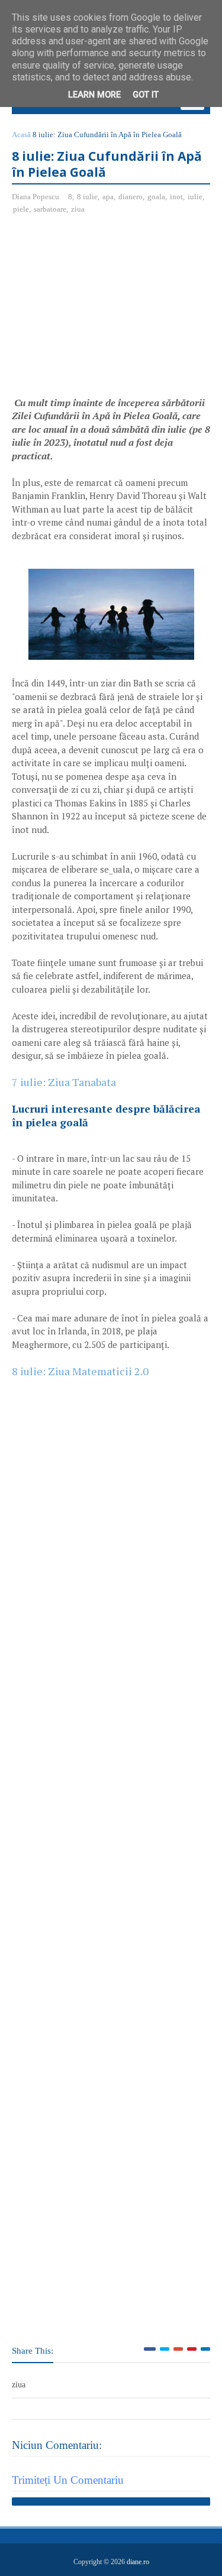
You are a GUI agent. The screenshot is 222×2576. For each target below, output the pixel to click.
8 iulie (87, 197)
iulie (195, 197)
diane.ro (138, 2562)
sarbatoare (50, 209)
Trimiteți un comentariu (68, 2480)
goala (156, 197)
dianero (131, 197)
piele (21, 209)
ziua (78, 209)
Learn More (94, 95)
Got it (146, 95)
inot (176, 197)
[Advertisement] (111, 310)
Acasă (21, 135)
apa (108, 197)
